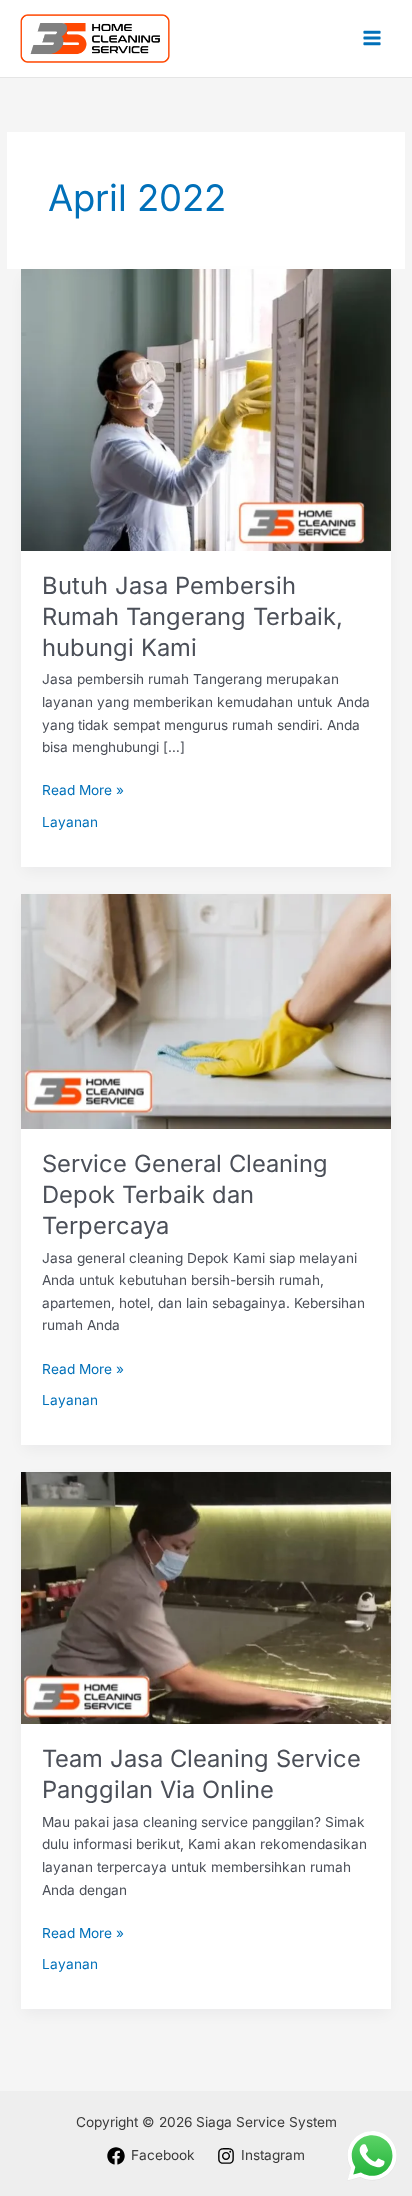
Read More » (83, 788)
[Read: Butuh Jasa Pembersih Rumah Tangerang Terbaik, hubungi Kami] (206, 409)
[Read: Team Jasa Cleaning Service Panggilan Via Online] (206, 1597)
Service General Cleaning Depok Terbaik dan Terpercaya (185, 1194)
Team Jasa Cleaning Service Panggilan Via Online (201, 1774)
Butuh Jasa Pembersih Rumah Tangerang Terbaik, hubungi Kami (192, 616)
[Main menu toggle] (372, 38)
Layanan (70, 822)
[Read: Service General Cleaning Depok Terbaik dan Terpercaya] (206, 1010)
